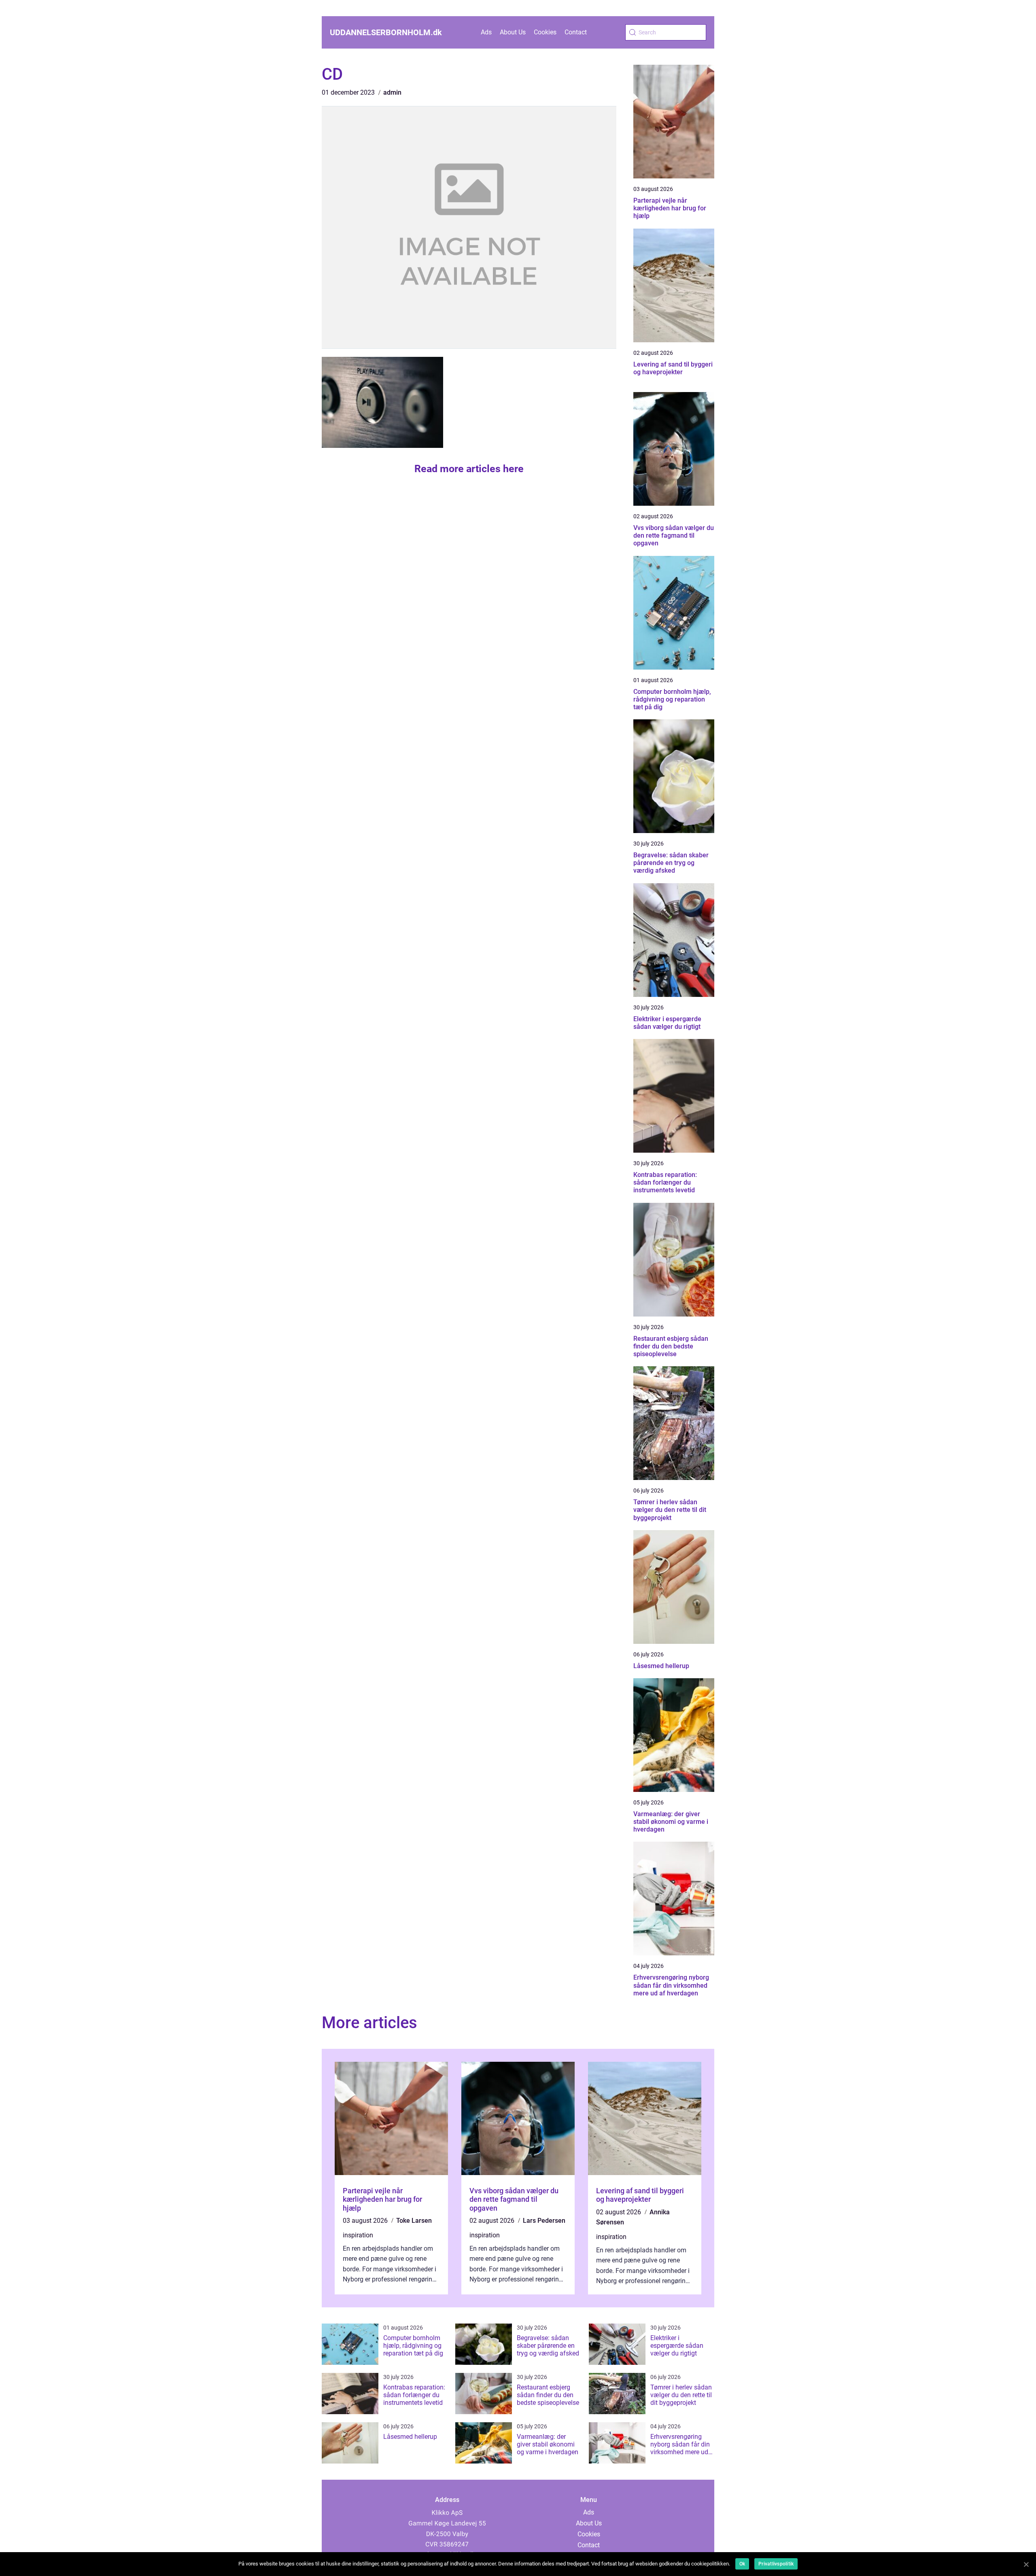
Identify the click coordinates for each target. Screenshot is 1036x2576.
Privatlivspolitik (776, 2564)
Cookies (545, 32)
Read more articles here (469, 469)
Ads (486, 32)
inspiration (358, 2235)
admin (392, 92)
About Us (513, 32)
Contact (576, 32)
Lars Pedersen (544, 2221)
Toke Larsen (414, 2221)
